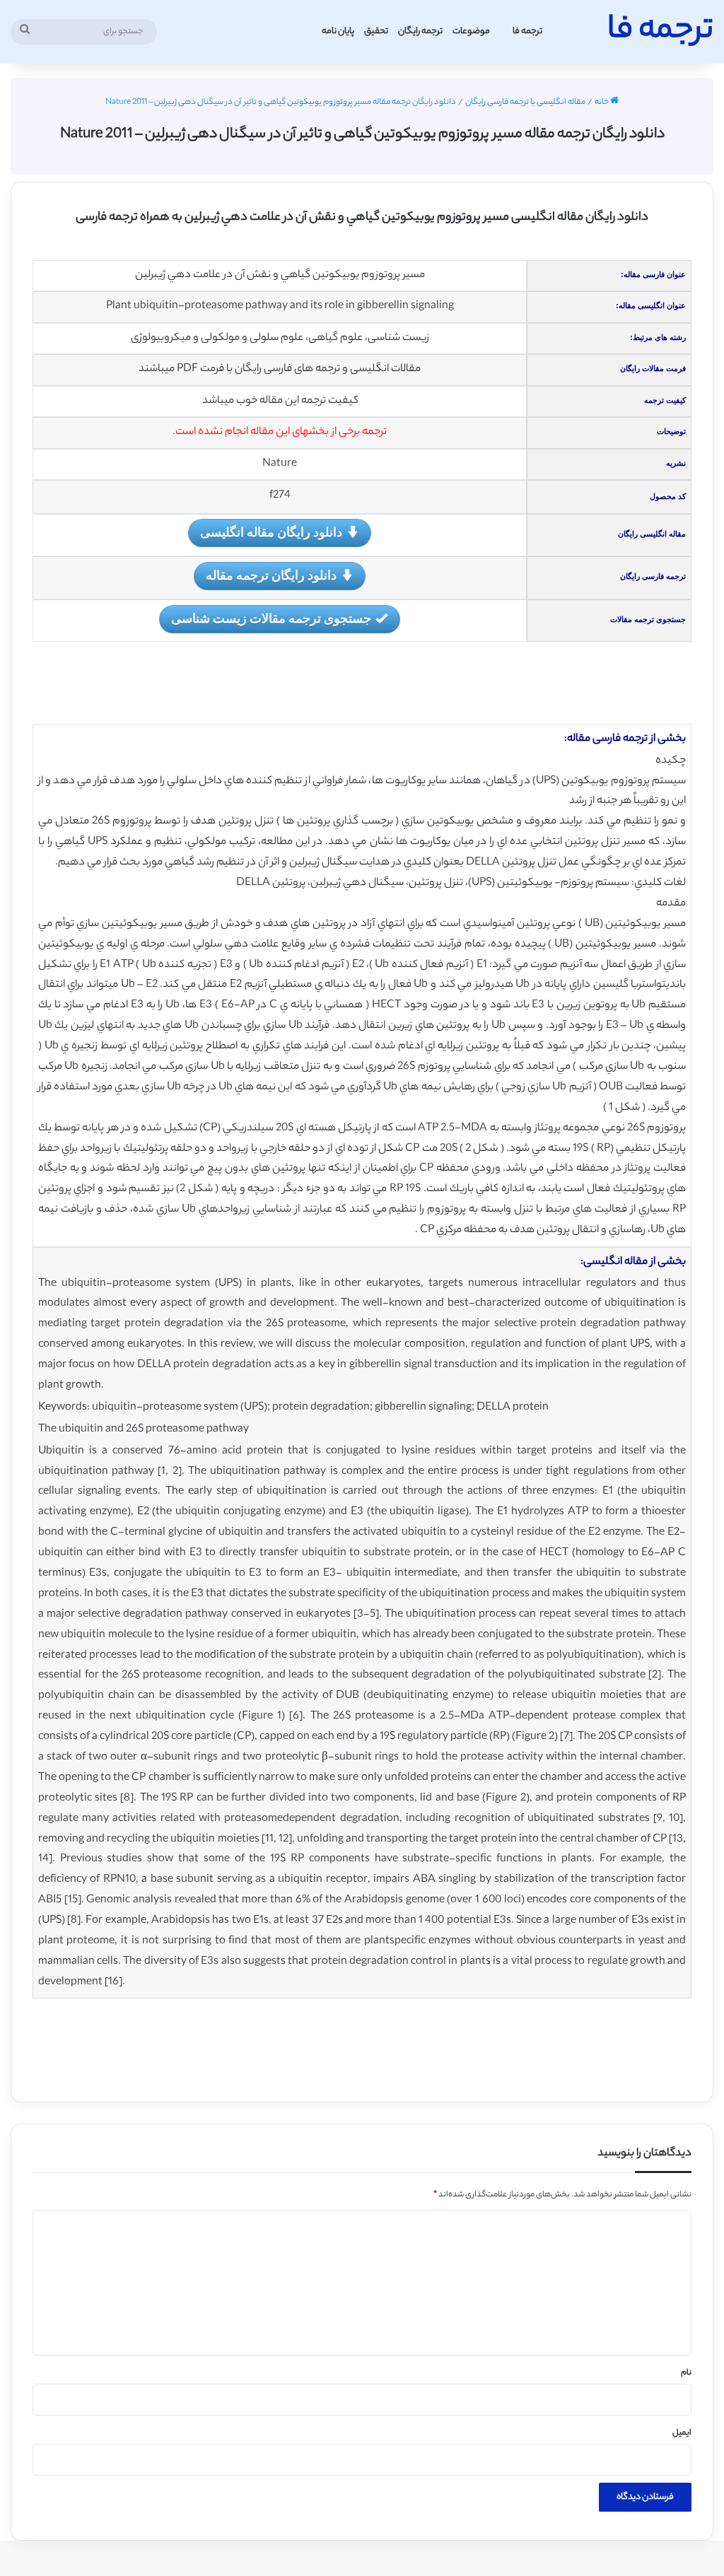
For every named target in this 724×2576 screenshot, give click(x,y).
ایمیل (682, 2433)
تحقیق (376, 31)
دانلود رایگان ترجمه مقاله (271, 575)
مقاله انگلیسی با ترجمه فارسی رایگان (525, 103)
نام (686, 2373)
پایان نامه (338, 31)
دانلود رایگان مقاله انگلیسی (271, 532)
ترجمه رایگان (420, 31)
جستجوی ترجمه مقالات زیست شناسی (271, 618)
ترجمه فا (527, 31)
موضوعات (471, 31)
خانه (602, 103)
